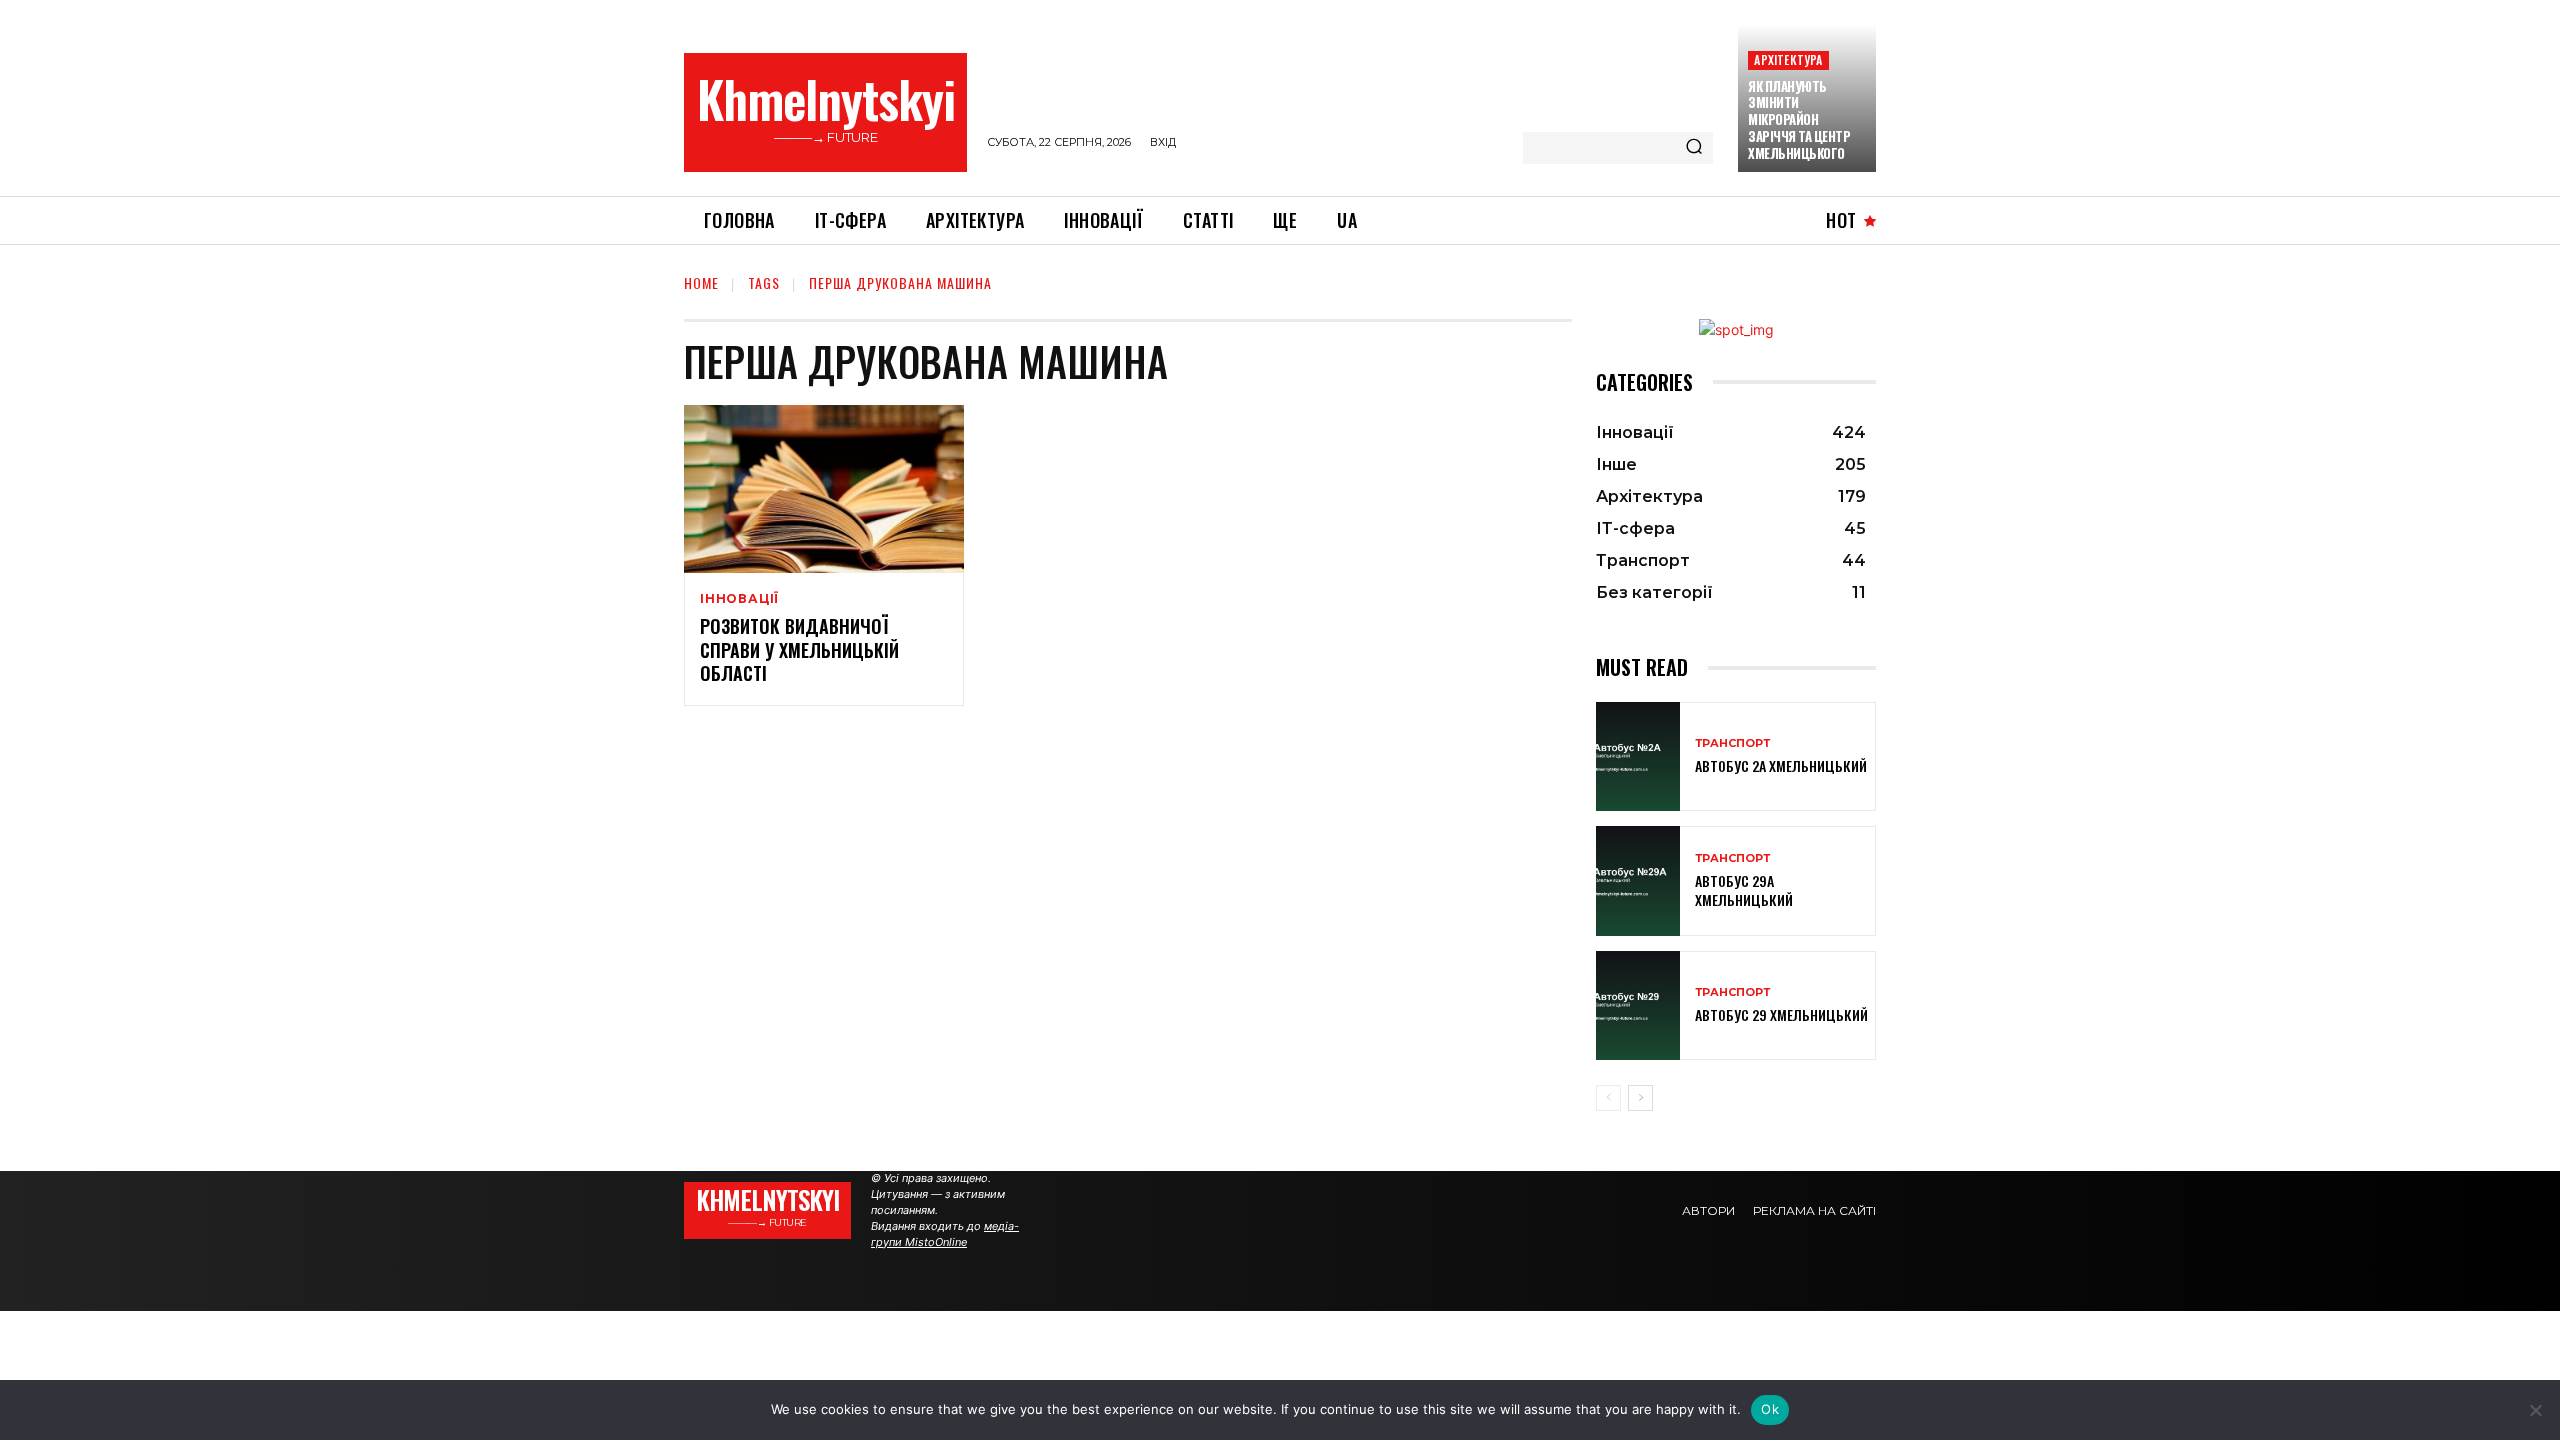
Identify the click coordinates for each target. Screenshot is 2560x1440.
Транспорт (1732, 743)
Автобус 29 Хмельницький (1781, 1014)
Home (701, 282)
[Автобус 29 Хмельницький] (1638, 1005)
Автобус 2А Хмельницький (1781, 765)
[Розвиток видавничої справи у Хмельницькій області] (824, 489)
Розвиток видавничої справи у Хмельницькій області (799, 649)
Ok (1770, 1409)
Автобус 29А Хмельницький (1744, 889)
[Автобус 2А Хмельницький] (1638, 756)
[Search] (1694, 148)
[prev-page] (1608, 1098)
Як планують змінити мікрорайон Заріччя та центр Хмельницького (1799, 120)
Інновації (739, 599)
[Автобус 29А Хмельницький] (1638, 880)
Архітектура (1788, 59)
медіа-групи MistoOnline (945, 1234)
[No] (2535, 1410)
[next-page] (1640, 1098)
